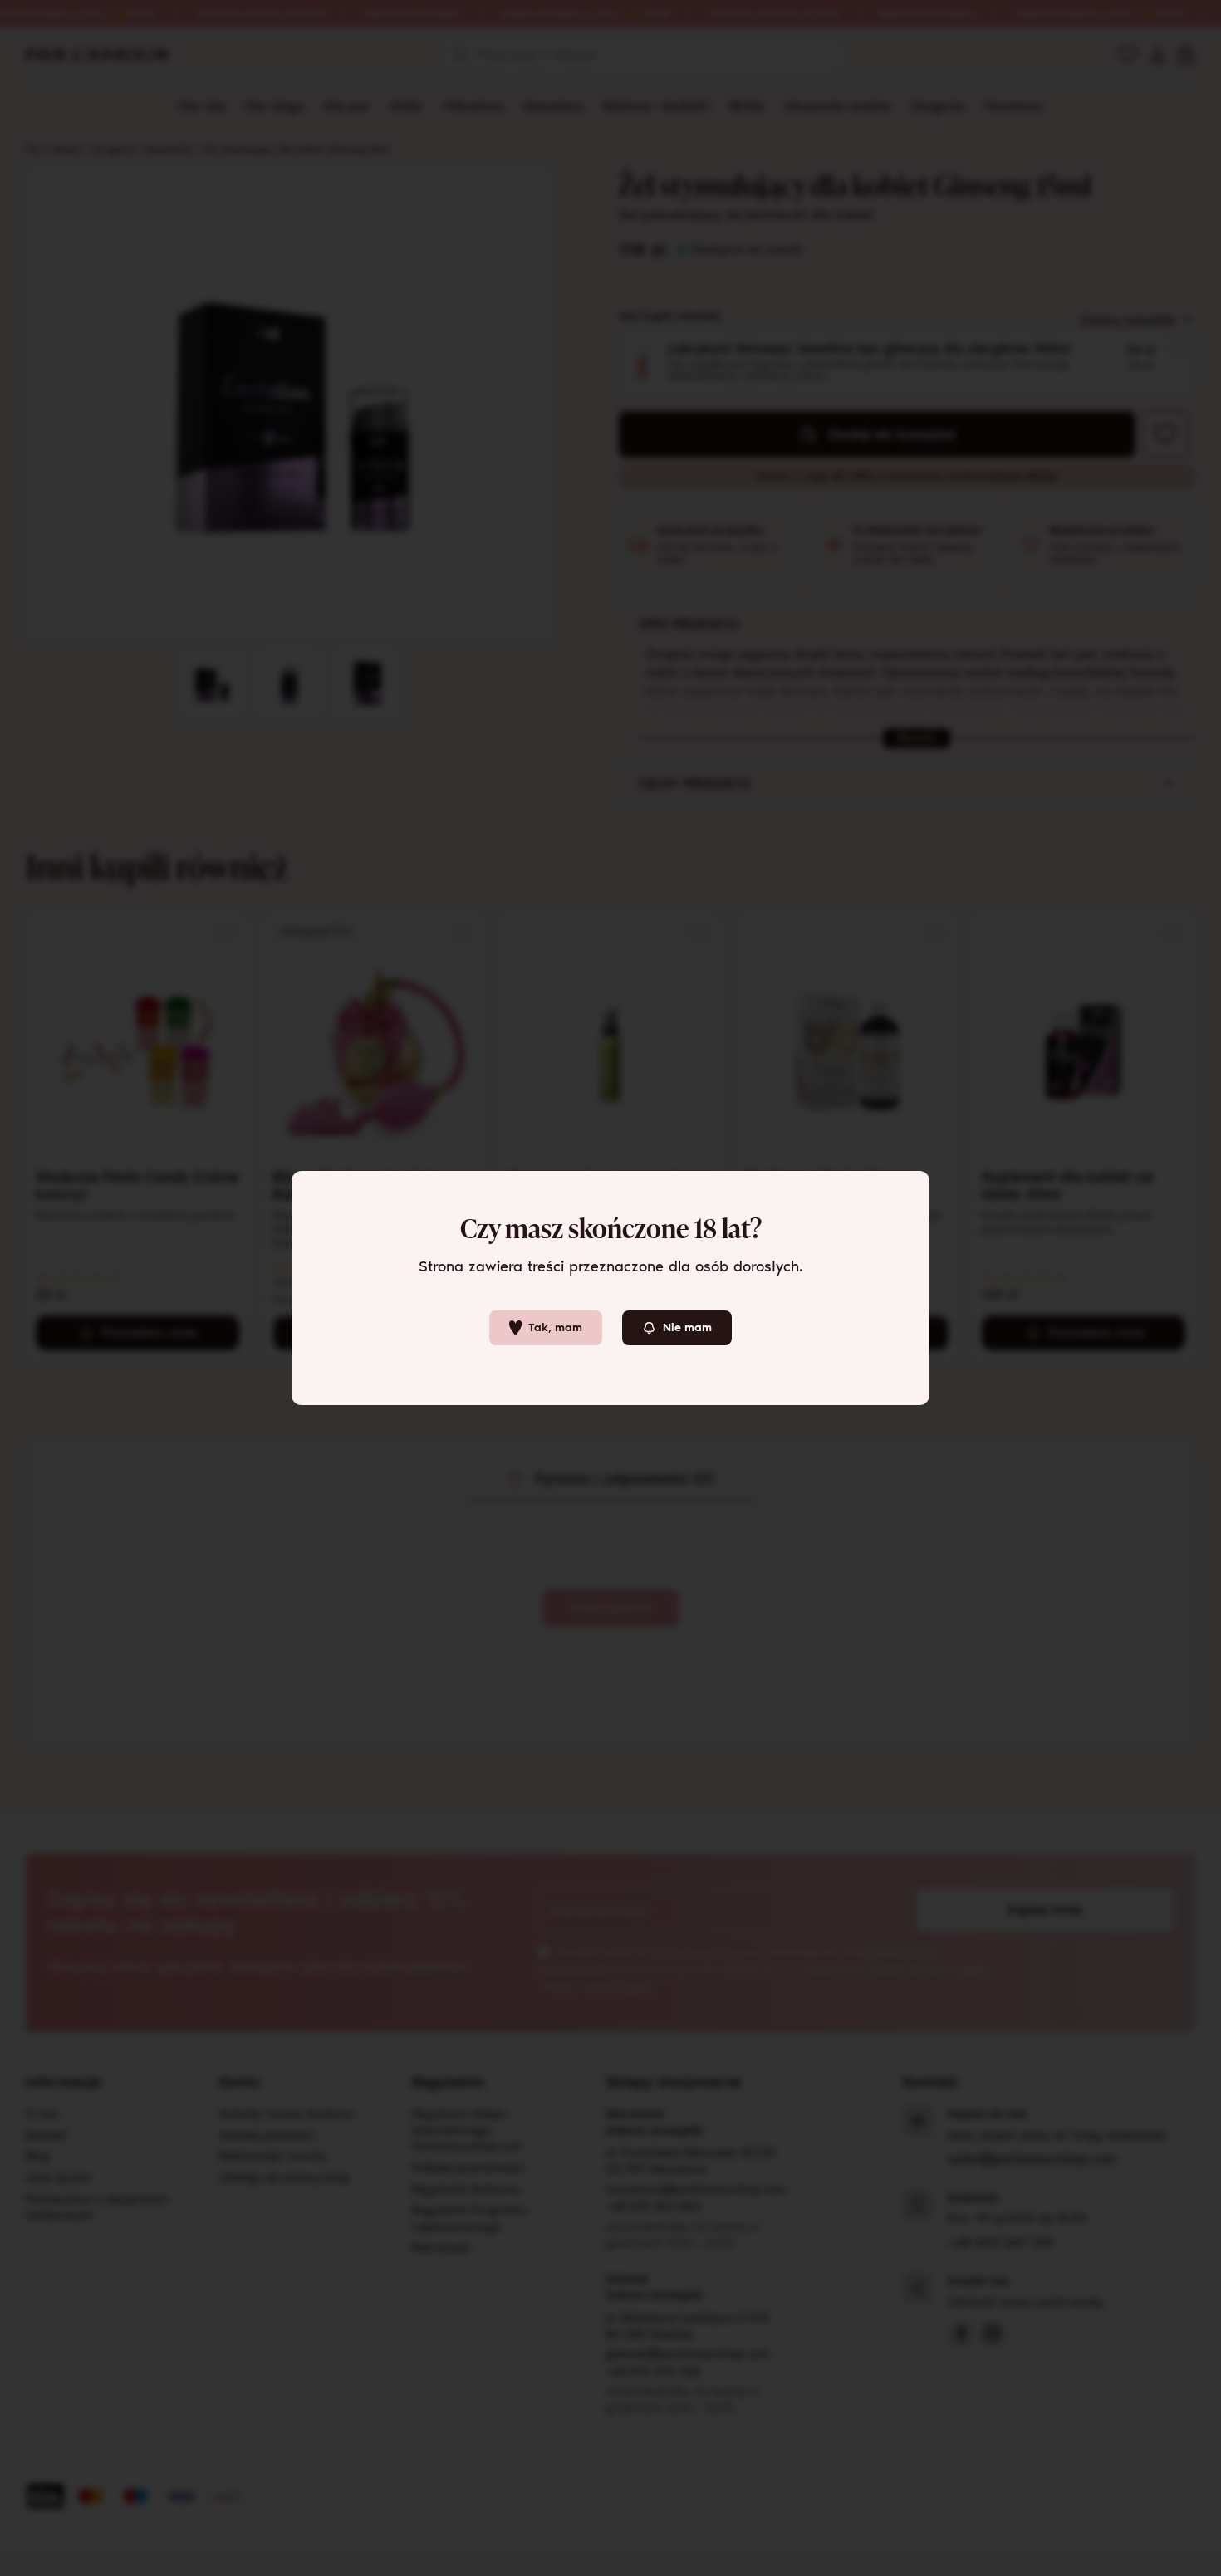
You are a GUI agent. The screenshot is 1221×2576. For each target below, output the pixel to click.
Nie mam (687, 1327)
